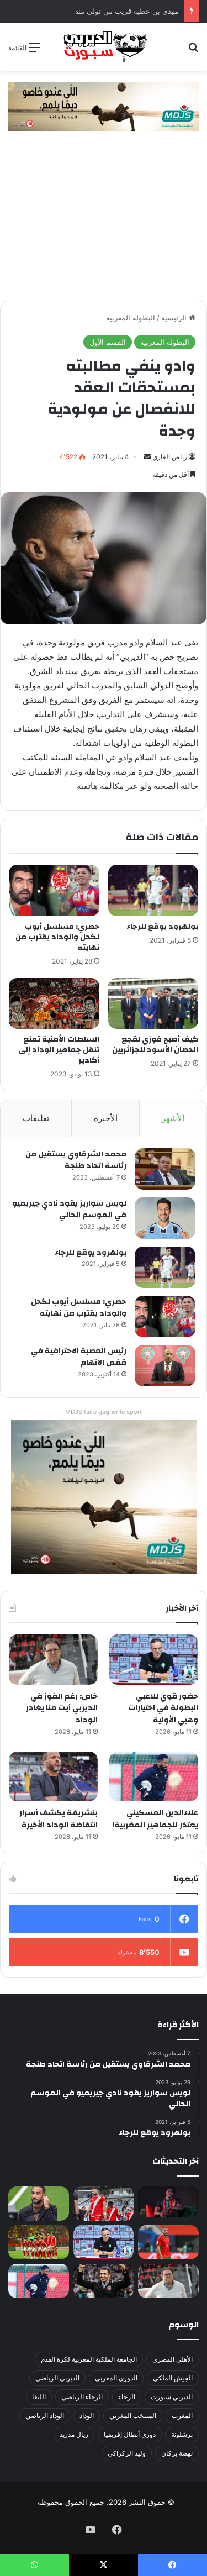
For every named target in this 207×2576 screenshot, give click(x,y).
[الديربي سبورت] (104, 47)
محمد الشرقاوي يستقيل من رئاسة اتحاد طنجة (76, 1160)
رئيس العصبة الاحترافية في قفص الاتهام (79, 1357)
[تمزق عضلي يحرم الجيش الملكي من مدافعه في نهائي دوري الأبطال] (168, 2202)
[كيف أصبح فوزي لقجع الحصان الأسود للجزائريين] (153, 1003)
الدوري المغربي (116, 2378)
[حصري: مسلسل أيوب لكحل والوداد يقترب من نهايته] (54, 890)
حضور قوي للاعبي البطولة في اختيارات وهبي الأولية (163, 1708)
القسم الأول (108, 342)
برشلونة (182, 2434)
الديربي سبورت (172, 2397)
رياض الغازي (170, 457)
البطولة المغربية (131, 318)
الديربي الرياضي (57, 2378)
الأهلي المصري (173, 2359)
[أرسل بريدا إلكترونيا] (147, 457)
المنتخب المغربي (133, 2415)
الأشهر (173, 1118)
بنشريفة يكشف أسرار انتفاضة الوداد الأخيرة (59, 1819)
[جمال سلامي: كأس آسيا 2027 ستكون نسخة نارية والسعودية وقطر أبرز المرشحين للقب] (104, 2281)
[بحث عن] (193, 51)
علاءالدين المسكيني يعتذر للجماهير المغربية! (155, 1819)
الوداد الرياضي (45, 2415)
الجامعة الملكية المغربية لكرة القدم (89, 2359)
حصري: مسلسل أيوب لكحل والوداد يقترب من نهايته (57, 937)
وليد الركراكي (127, 2453)
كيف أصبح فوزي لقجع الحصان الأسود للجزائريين (155, 1045)
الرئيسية (175, 318)
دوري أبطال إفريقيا (130, 2434)
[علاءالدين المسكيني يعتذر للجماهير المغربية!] (154, 1777)
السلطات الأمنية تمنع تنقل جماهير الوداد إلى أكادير (59, 1050)
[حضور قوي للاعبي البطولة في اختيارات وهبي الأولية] (154, 1660)
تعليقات (36, 1118)
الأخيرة (106, 1118)
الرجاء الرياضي (82, 2397)
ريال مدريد (74, 2434)
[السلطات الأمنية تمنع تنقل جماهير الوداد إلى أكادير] (54, 1003)
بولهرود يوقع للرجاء (162, 927)
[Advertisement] (104, 221)
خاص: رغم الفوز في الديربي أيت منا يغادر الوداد (62, 1708)
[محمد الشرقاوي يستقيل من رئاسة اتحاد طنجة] (165, 1169)
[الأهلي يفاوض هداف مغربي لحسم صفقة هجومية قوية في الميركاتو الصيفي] (39, 2242)
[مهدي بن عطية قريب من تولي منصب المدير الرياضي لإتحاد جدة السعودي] (39, 2204)
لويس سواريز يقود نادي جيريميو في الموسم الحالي (69, 1210)
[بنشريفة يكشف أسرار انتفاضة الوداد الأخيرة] (53, 1777)
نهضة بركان (177, 2453)
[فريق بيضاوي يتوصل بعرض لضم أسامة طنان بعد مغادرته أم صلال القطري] (168, 2242)
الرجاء (127, 2397)
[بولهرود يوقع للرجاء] (153, 890)
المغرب (182, 2415)
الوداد (87, 2415)
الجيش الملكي (173, 2378)
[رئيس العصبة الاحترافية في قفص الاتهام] (165, 1366)
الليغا (39, 2397)
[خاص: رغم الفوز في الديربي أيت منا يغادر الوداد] (53, 1660)
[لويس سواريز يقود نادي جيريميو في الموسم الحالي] (165, 1218)
